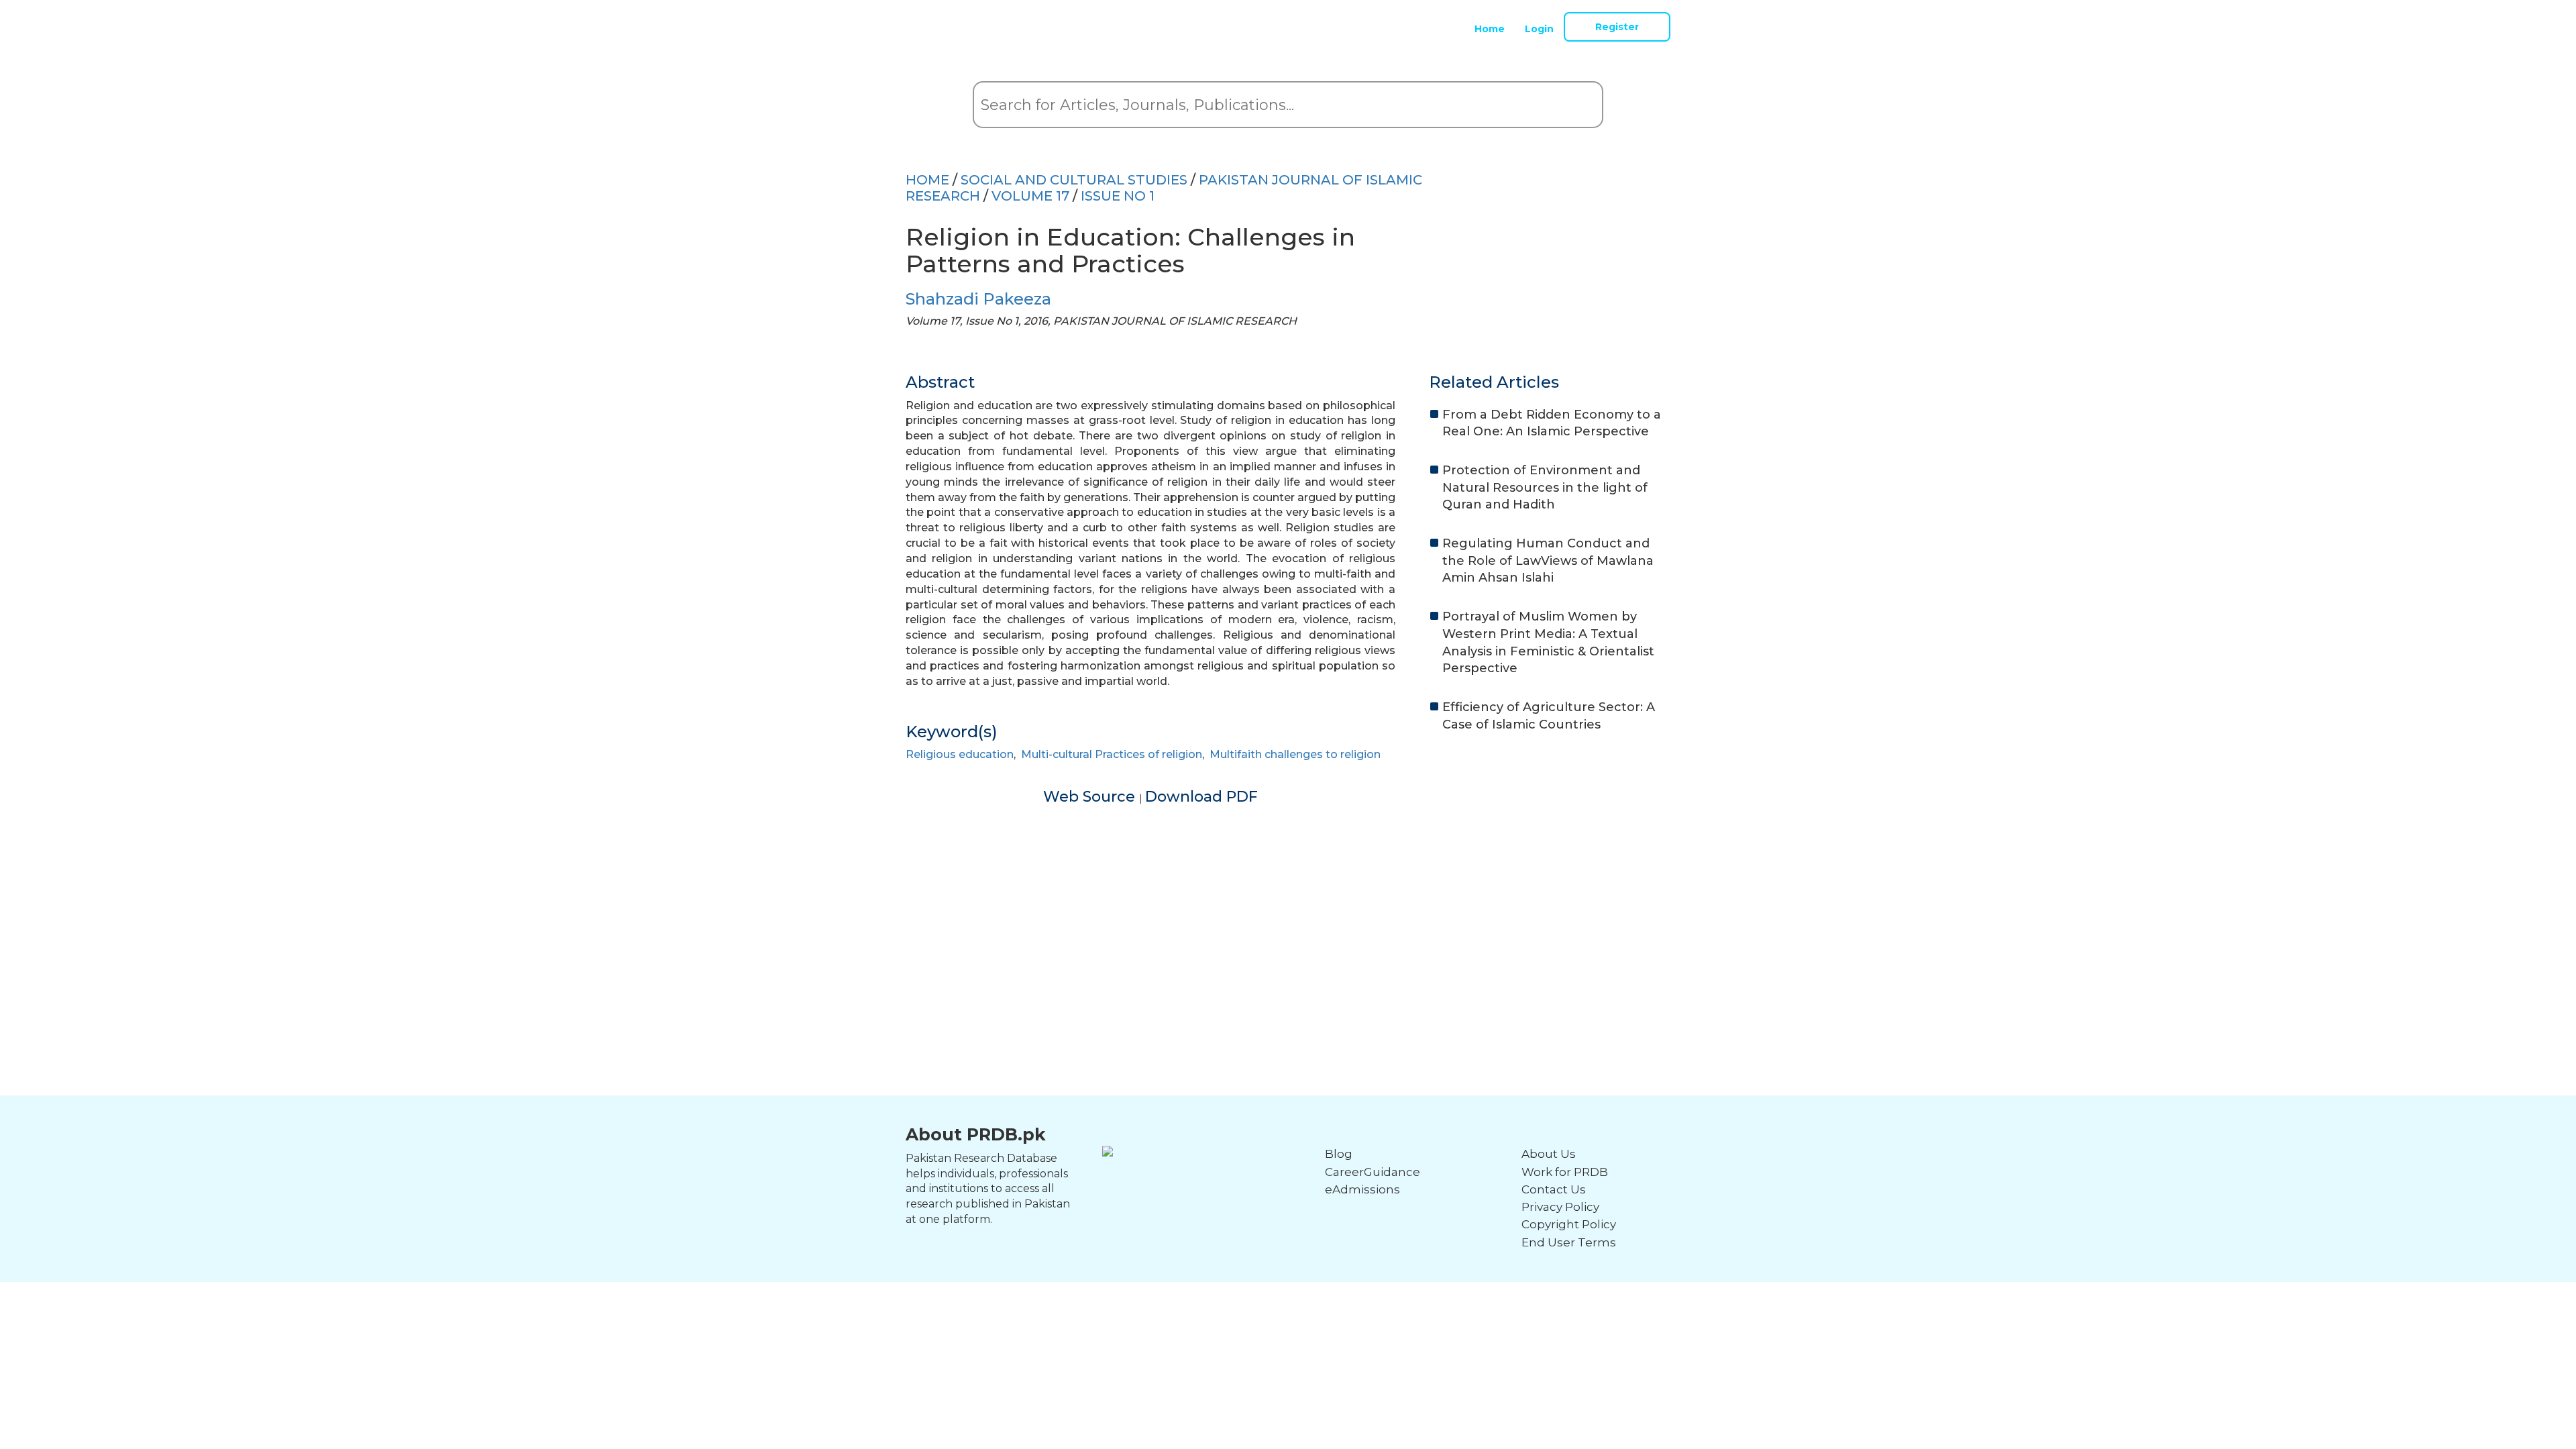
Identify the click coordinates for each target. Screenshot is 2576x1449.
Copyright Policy (1569, 1224)
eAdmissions (1362, 1189)
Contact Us (1554, 1189)
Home (1490, 29)
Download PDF (1201, 797)
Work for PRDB (1565, 1172)
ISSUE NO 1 (1118, 196)
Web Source (1091, 797)
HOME (927, 180)
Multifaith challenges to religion (1295, 754)
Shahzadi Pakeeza (978, 299)
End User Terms (1569, 1242)
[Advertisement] (1288, 901)
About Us (1549, 1154)
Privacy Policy (1560, 1207)
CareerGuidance (1373, 1172)
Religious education (960, 754)
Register (1617, 27)
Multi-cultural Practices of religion (1112, 754)
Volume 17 (1030, 196)
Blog (1339, 1154)
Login (1539, 29)
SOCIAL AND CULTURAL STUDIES (1074, 180)
